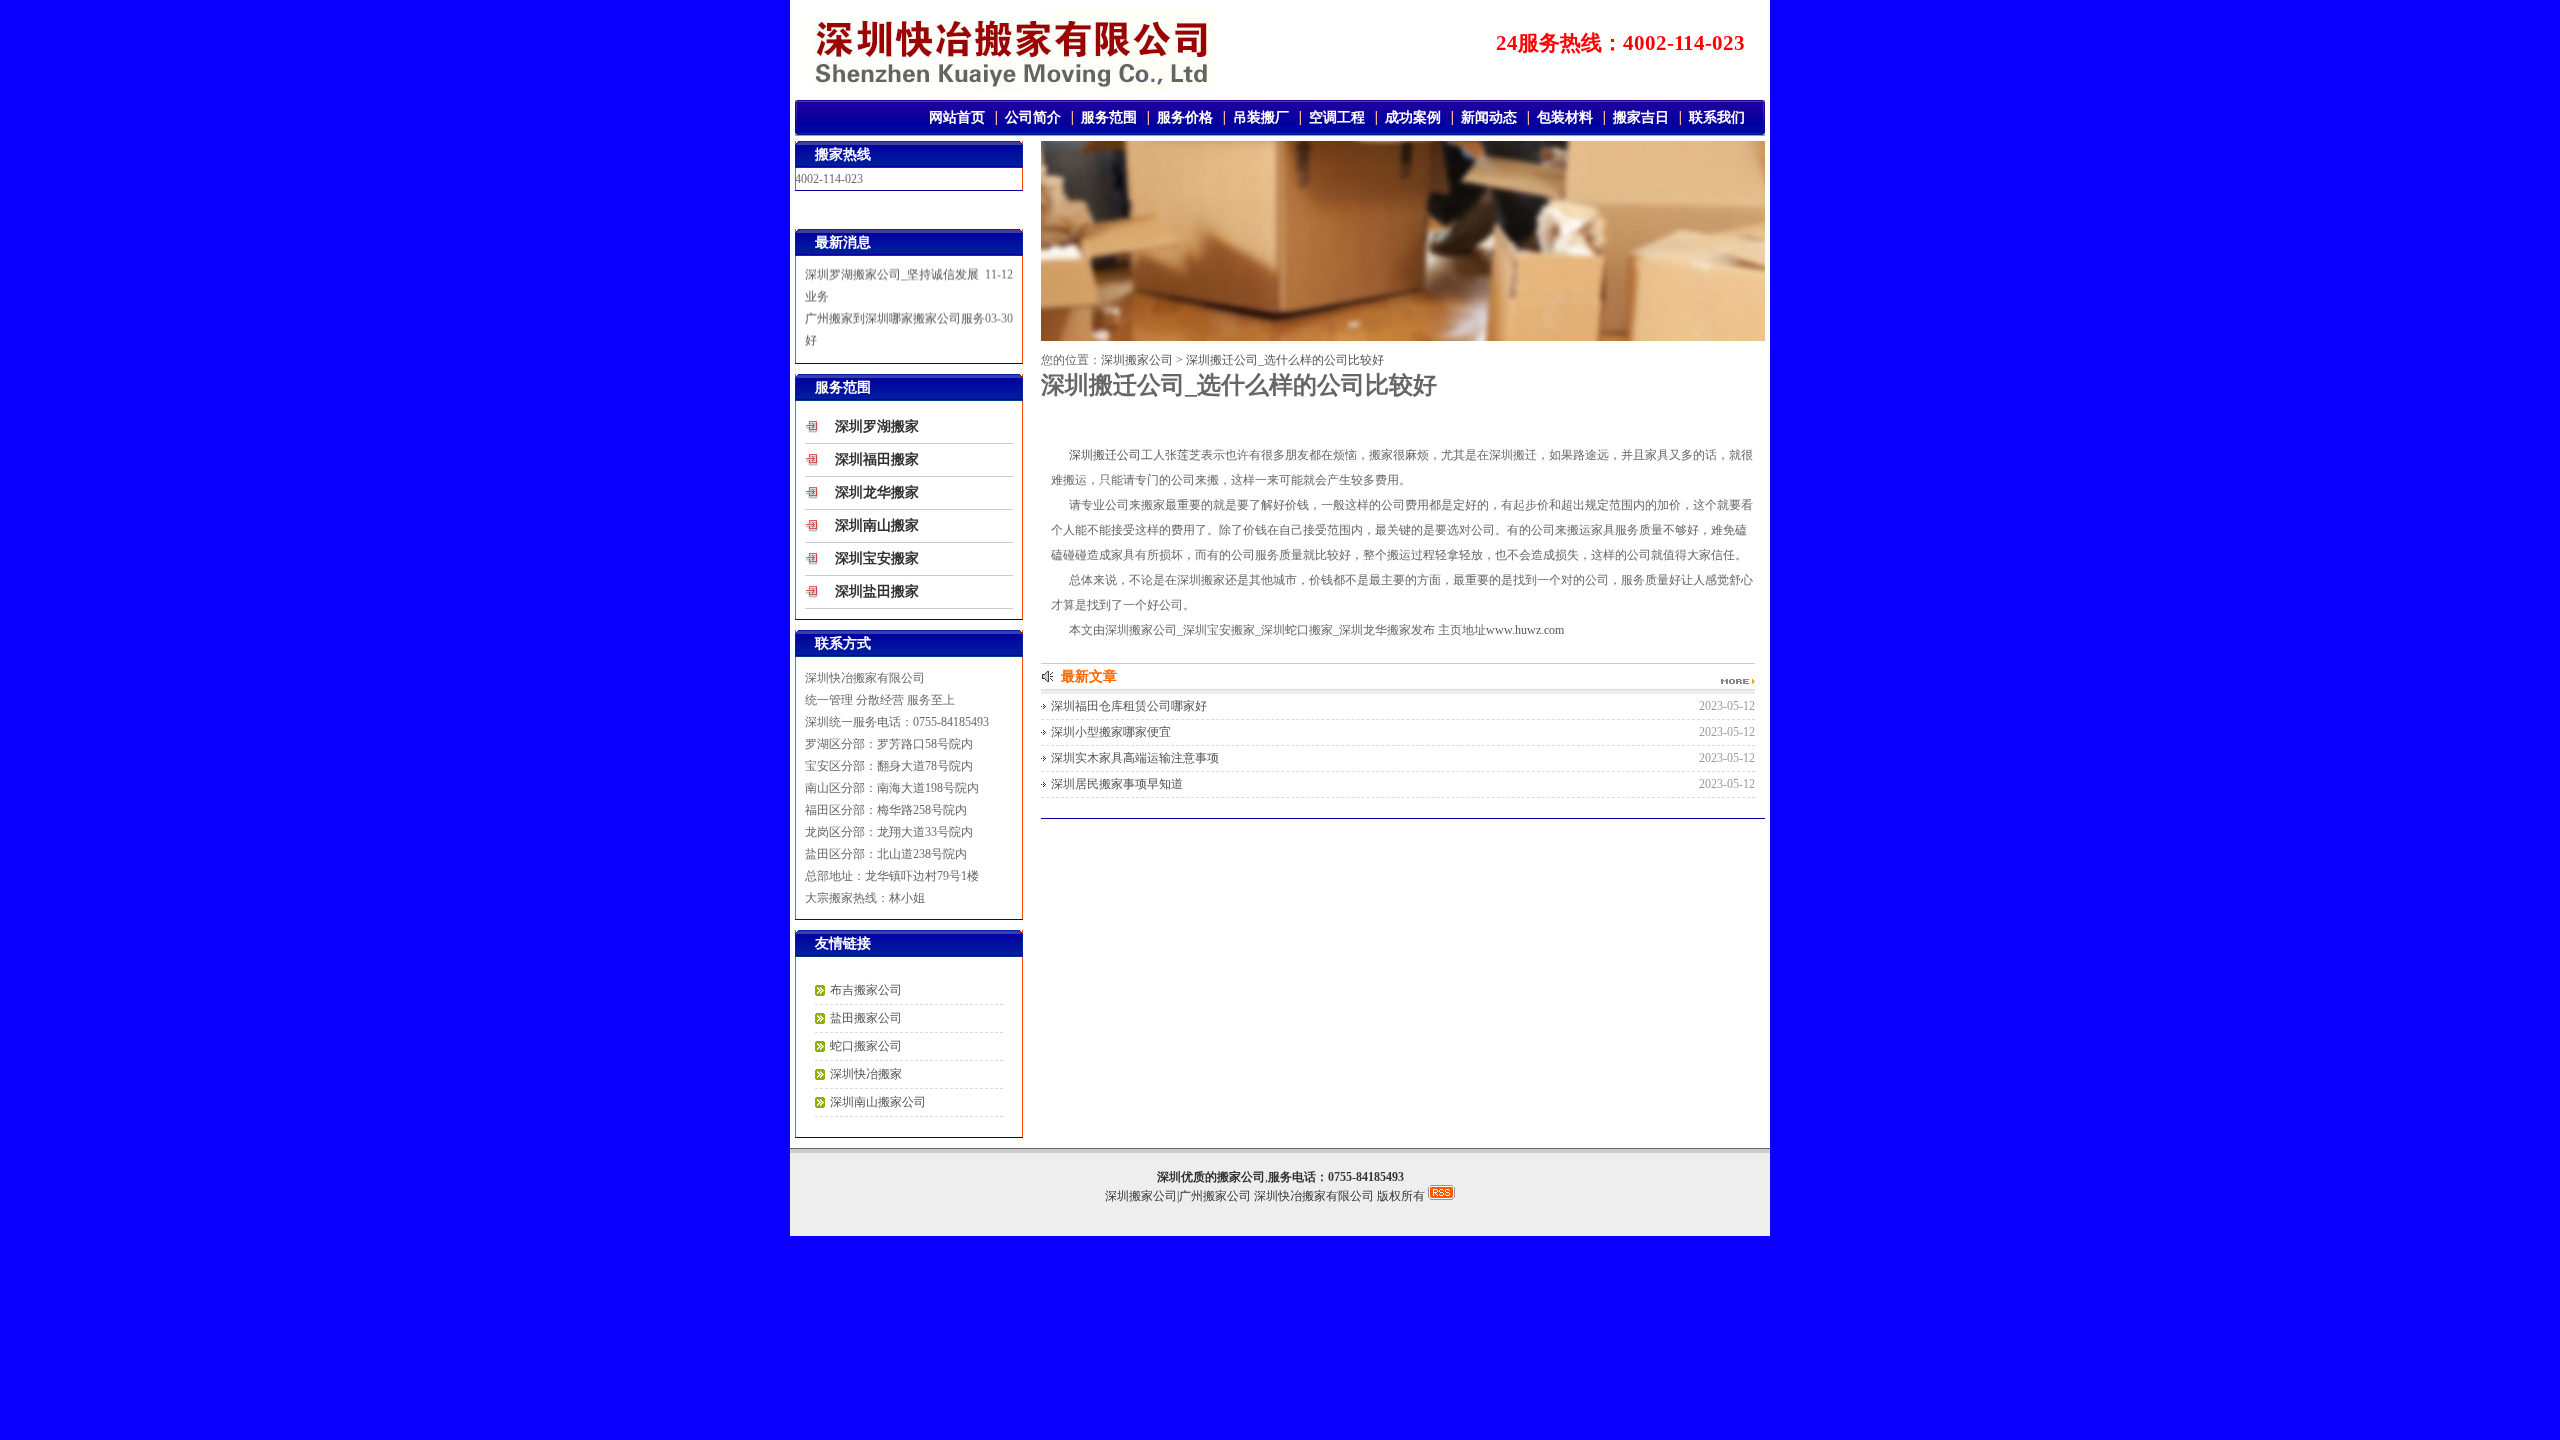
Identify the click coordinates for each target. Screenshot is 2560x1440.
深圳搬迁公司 (1105, 455)
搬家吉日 (1641, 117)
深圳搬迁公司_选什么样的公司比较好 (1285, 360)
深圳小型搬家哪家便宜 (1111, 732)
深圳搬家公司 (1137, 360)
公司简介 (1033, 117)
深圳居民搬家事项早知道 (1117, 784)
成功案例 (1413, 117)
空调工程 (1337, 117)
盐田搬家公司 (866, 1018)
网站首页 (957, 117)
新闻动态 (1489, 117)
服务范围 (1109, 117)
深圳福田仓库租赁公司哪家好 (1129, 706)
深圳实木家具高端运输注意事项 (1135, 758)
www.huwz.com (1525, 630)
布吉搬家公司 (866, 990)
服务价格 (1185, 117)
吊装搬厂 (1261, 117)
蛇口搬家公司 (866, 1046)
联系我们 (1717, 117)
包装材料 (1565, 117)
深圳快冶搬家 (866, 1074)
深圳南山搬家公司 (878, 1102)
